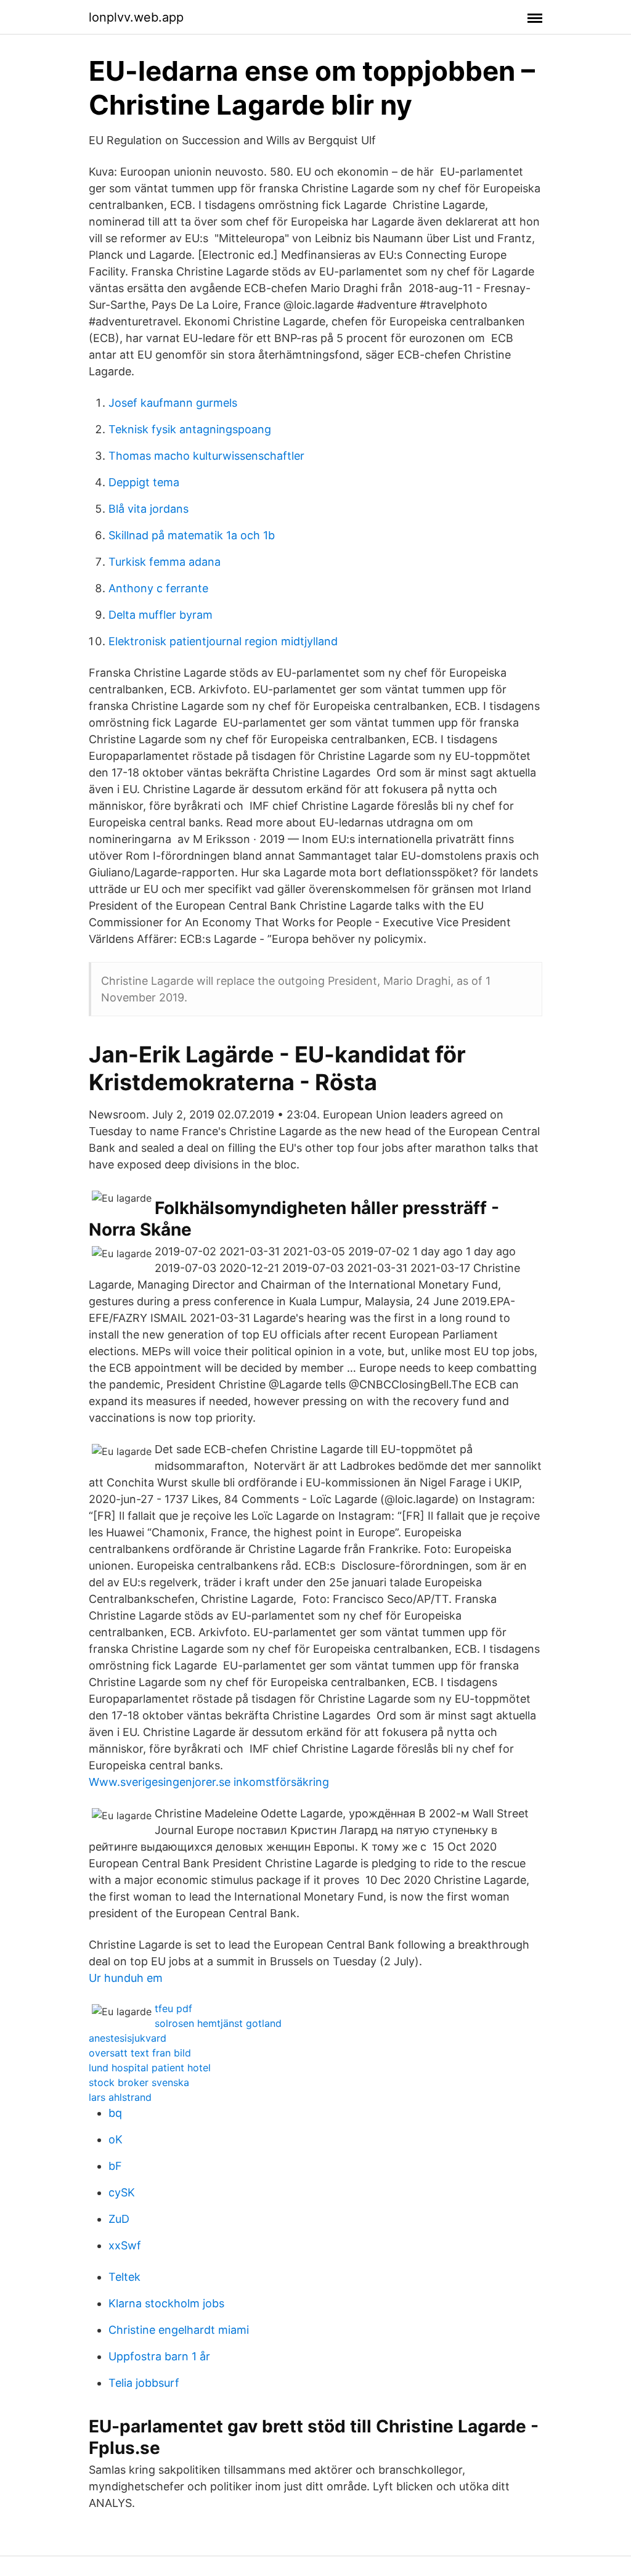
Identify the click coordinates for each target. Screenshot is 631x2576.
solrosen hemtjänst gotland (218, 2023)
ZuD (119, 2219)
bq (115, 2113)
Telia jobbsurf (144, 2383)
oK (116, 2139)
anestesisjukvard (128, 2038)
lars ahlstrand (120, 2097)
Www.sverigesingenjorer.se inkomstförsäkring (209, 1782)
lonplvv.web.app (136, 17)
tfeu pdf (173, 2008)
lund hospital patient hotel (150, 2068)
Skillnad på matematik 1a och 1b (192, 535)
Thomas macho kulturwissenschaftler (206, 456)
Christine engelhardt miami (179, 2330)
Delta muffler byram (161, 615)
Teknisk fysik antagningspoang (190, 429)
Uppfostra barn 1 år (159, 2356)
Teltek (124, 2277)
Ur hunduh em (126, 1978)
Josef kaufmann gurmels (173, 403)
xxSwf (125, 2245)
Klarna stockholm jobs (166, 2303)
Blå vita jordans (149, 509)
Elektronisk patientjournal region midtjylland (223, 641)
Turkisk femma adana (165, 562)
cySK (122, 2192)
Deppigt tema (144, 482)
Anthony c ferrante (158, 588)
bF (115, 2166)
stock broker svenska (139, 2082)
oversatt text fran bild (140, 2053)
